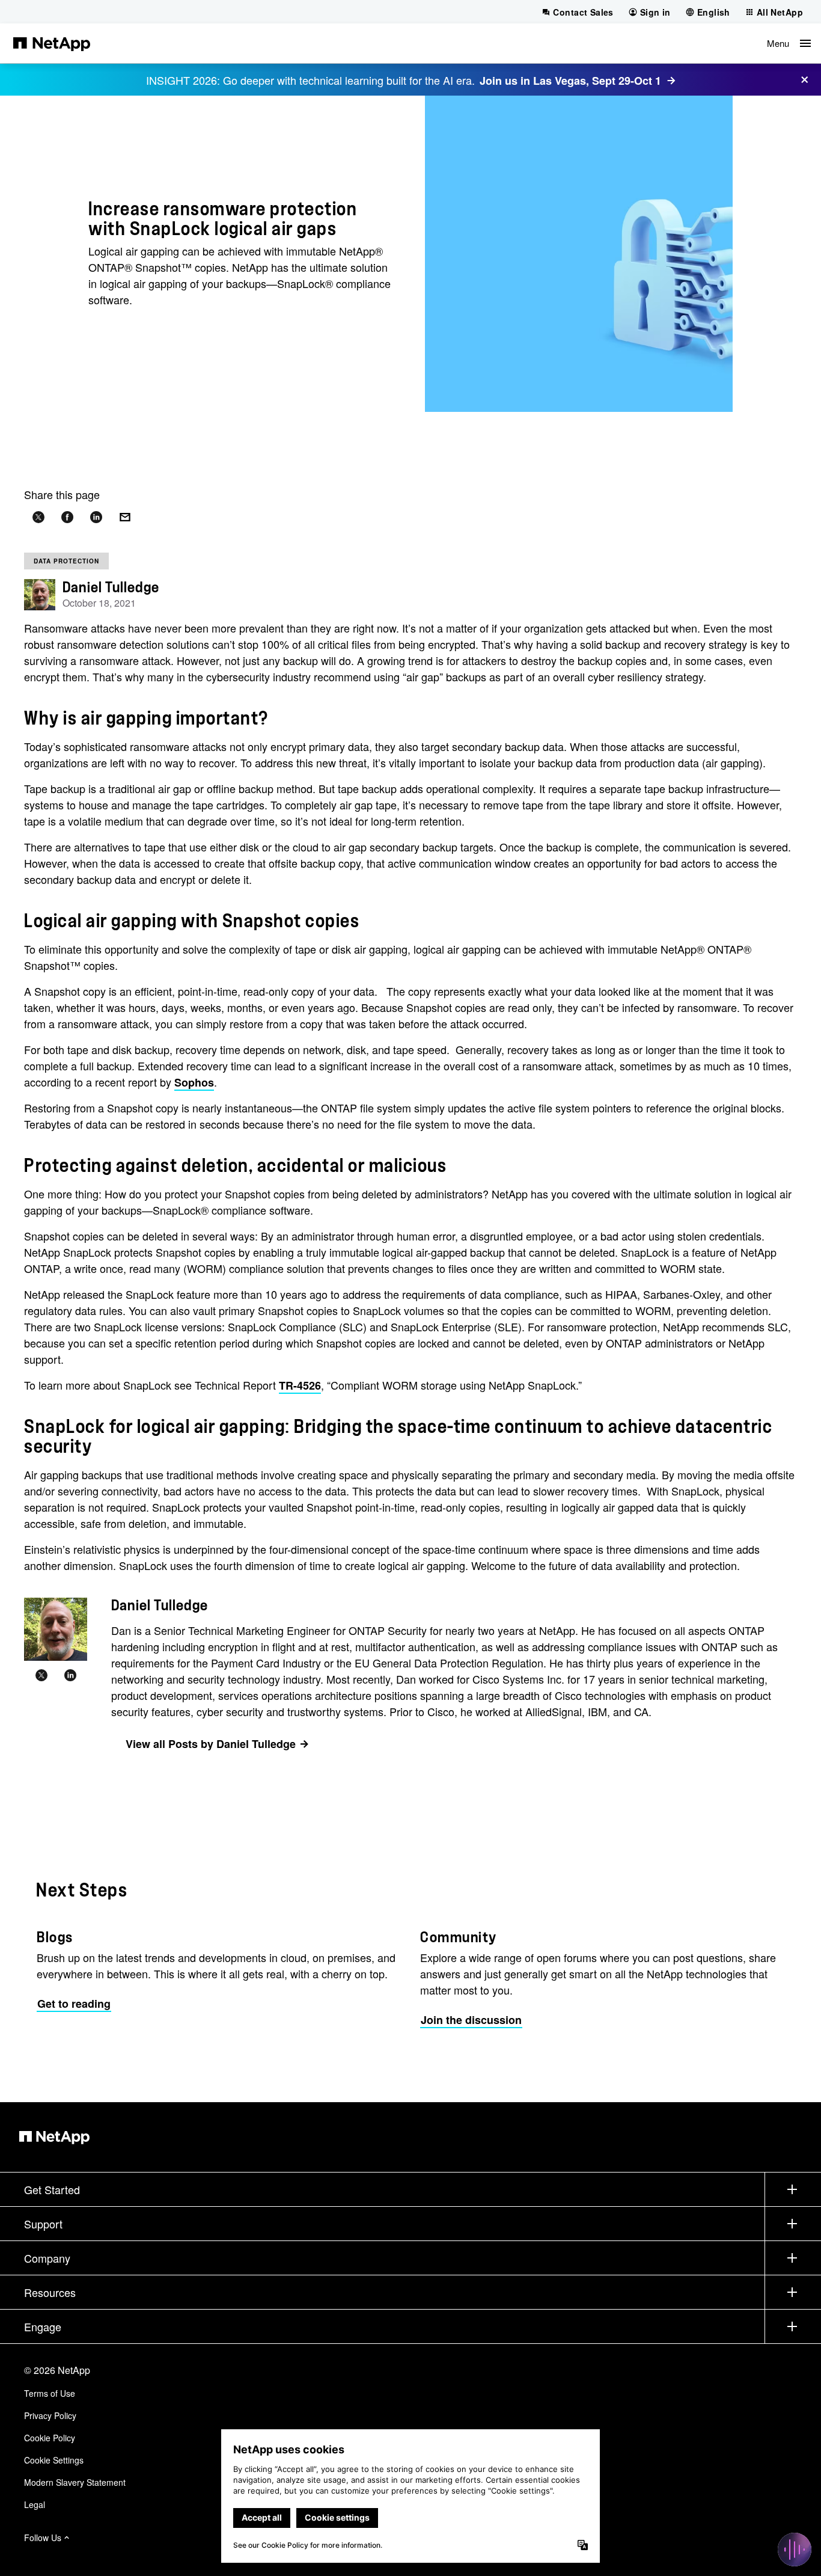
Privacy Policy (50, 2415)
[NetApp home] (52, 43)
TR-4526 (300, 1385)
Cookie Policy (50, 2438)
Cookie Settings (54, 2460)
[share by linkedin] (96, 517)
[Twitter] (41, 1675)
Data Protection (66, 561)
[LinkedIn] (70, 1675)
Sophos (194, 1082)
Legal (35, 2504)
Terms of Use (50, 2393)
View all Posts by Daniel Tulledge (211, 1744)
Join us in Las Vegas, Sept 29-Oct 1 (570, 81)
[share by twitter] (38, 517)
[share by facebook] (67, 517)
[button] (789, 43)
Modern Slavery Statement (75, 2482)
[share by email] (125, 517)
